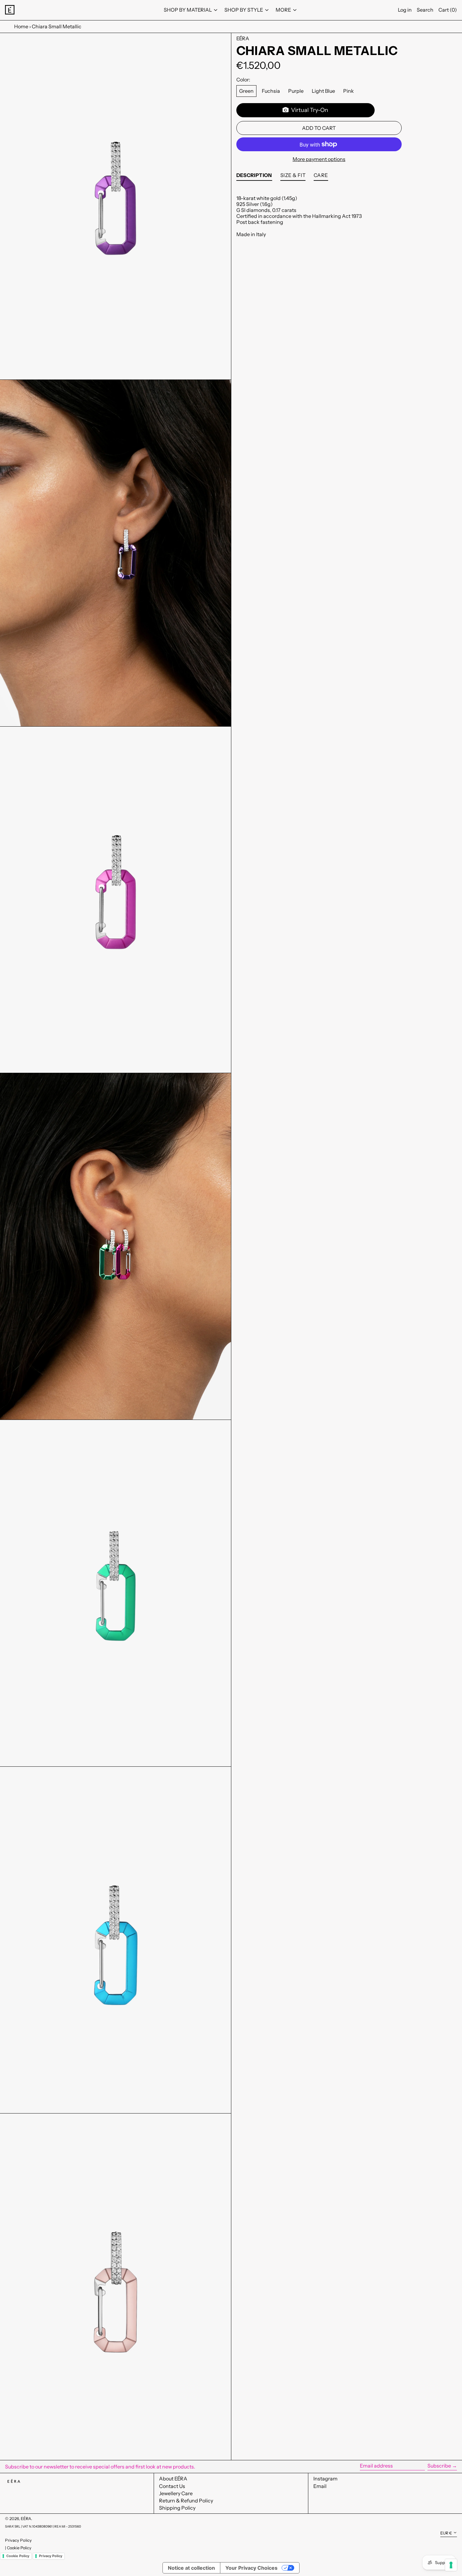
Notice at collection (191, 2568)
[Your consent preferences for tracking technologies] (451, 2565)
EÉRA (243, 38)
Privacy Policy (18, 2540)
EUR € (446, 2533)
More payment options (319, 159)
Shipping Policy (177, 2508)
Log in (405, 10)
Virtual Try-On (308, 110)
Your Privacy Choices (251, 2568)
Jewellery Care (176, 2493)
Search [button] (425, 10)
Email (320, 2486)
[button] (115, 206)
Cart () (448, 10)
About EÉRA (173, 2479)
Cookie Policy (19, 2548)
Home (21, 26)
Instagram (325, 2479)
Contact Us (172, 2486)
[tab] (254, 177)
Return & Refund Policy (186, 2501)
